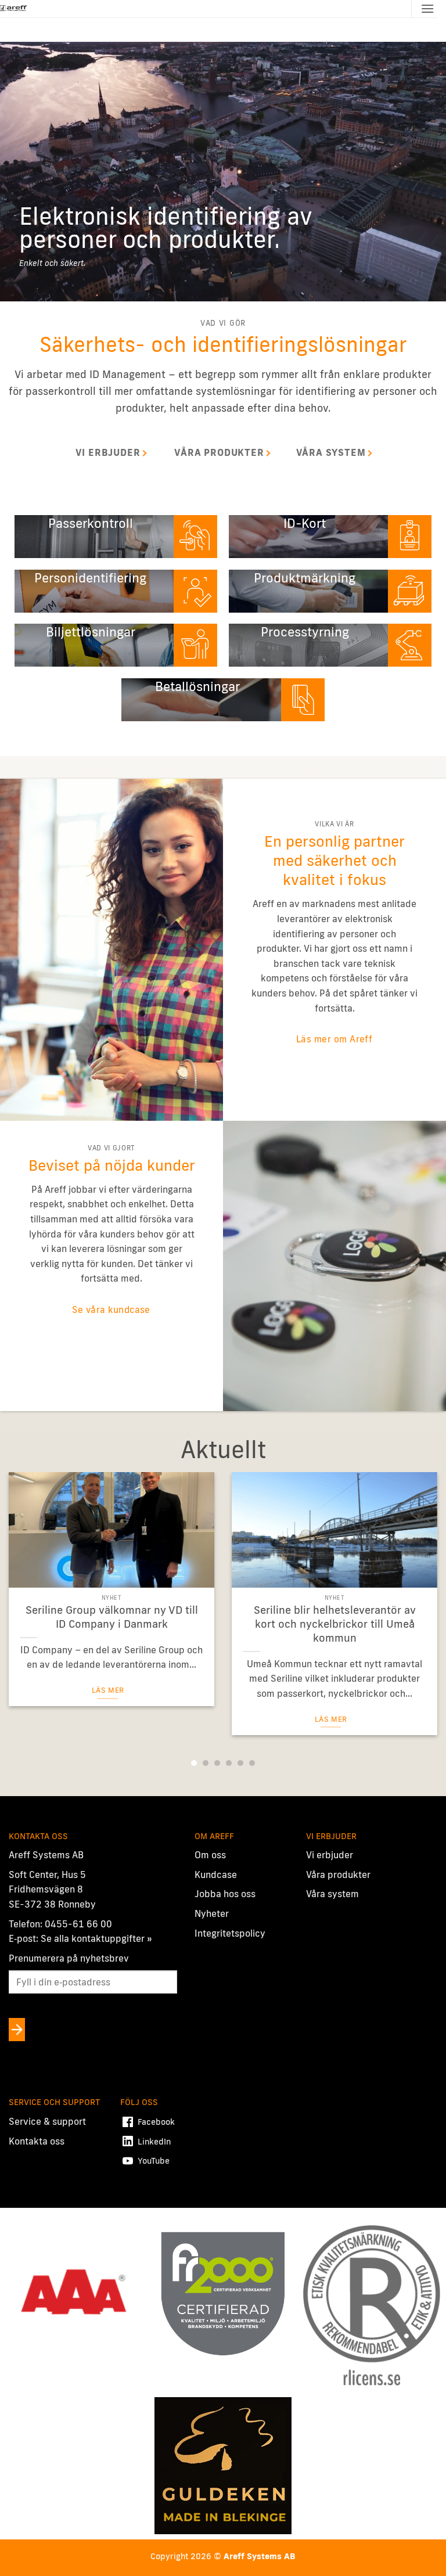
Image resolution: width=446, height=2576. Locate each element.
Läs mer (108, 1690)
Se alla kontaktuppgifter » (96, 1938)
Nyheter (212, 1913)
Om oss (210, 1855)
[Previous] (24, 1598)
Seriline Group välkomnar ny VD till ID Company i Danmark (112, 1617)
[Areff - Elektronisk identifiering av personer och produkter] (14, 9)
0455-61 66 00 (78, 1924)
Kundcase (216, 1875)
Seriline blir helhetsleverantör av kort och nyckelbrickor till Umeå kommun (335, 1624)
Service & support (47, 2121)
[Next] (422, 1598)
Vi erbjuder (330, 1855)
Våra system (332, 1894)
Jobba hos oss (225, 1894)
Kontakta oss (37, 2141)
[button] (427, 8)
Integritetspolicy (230, 1933)
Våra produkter (338, 1875)
